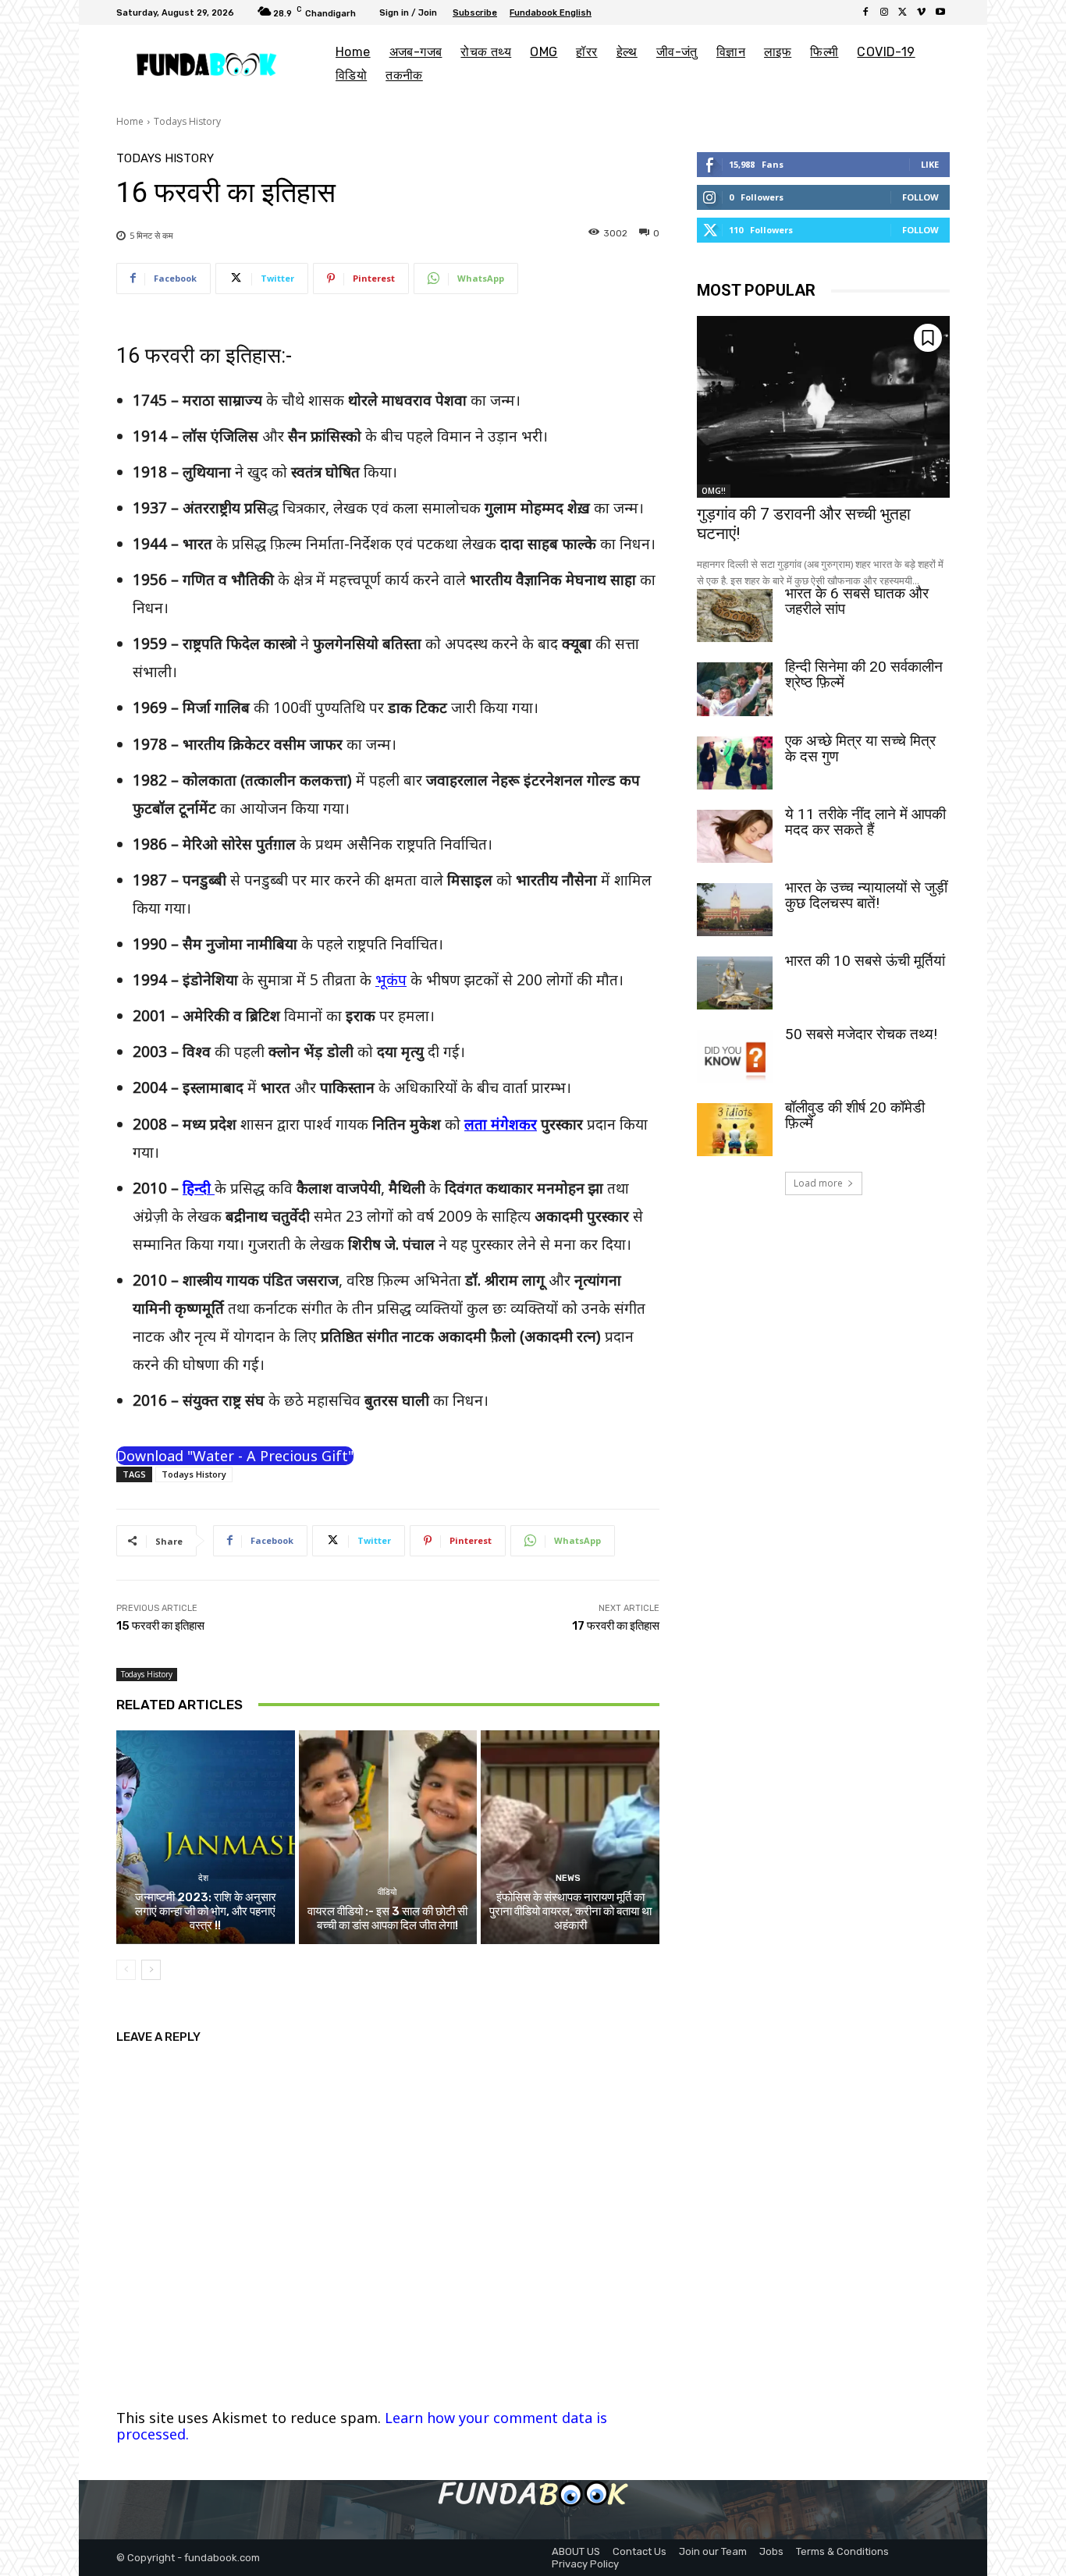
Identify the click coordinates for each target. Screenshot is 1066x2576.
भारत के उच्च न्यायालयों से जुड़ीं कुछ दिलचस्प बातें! (866, 895)
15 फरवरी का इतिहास (160, 1626)
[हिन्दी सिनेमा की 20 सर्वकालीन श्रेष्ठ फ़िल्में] (735, 689)
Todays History (187, 121)
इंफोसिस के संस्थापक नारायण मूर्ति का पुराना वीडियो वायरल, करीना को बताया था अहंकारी (570, 1911)
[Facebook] (865, 12)
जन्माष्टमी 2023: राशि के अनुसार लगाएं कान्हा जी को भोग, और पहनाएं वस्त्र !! (206, 1911)
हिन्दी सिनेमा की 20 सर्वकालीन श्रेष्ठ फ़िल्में (864, 674)
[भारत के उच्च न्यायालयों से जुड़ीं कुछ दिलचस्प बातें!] (735, 910)
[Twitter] (903, 12)
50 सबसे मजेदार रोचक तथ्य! (861, 1034)
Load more (818, 1183)
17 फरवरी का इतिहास (616, 1626)
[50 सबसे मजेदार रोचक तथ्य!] (735, 1056)
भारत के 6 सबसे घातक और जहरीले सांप (857, 601)
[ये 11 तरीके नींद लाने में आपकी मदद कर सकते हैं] (735, 836)
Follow (920, 197)
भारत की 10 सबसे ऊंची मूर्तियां (865, 961)
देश (203, 1878)
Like (930, 164)
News (568, 1878)
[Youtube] (940, 12)
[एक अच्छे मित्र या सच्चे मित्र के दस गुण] (735, 763)
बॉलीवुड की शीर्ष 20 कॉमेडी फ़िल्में (855, 1115)
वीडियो (386, 1892)
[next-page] (151, 1970)
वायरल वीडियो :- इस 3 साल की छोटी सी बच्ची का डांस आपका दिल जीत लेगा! (387, 1918)
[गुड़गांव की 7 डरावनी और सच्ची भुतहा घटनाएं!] (823, 407)
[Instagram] (884, 12)
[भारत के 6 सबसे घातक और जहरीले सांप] (735, 616)
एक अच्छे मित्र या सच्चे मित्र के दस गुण (860, 749)
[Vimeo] (922, 12)
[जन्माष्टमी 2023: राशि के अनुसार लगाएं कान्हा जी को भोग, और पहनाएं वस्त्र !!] (206, 1837)
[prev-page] (126, 1970)
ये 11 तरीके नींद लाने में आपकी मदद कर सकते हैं (865, 822)
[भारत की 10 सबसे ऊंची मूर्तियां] (735, 983)
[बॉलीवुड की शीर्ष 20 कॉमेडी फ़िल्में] (735, 1130)
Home (130, 121)
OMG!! (714, 491)
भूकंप (391, 980)
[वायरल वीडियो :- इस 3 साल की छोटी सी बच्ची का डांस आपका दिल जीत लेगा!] (388, 1837)
